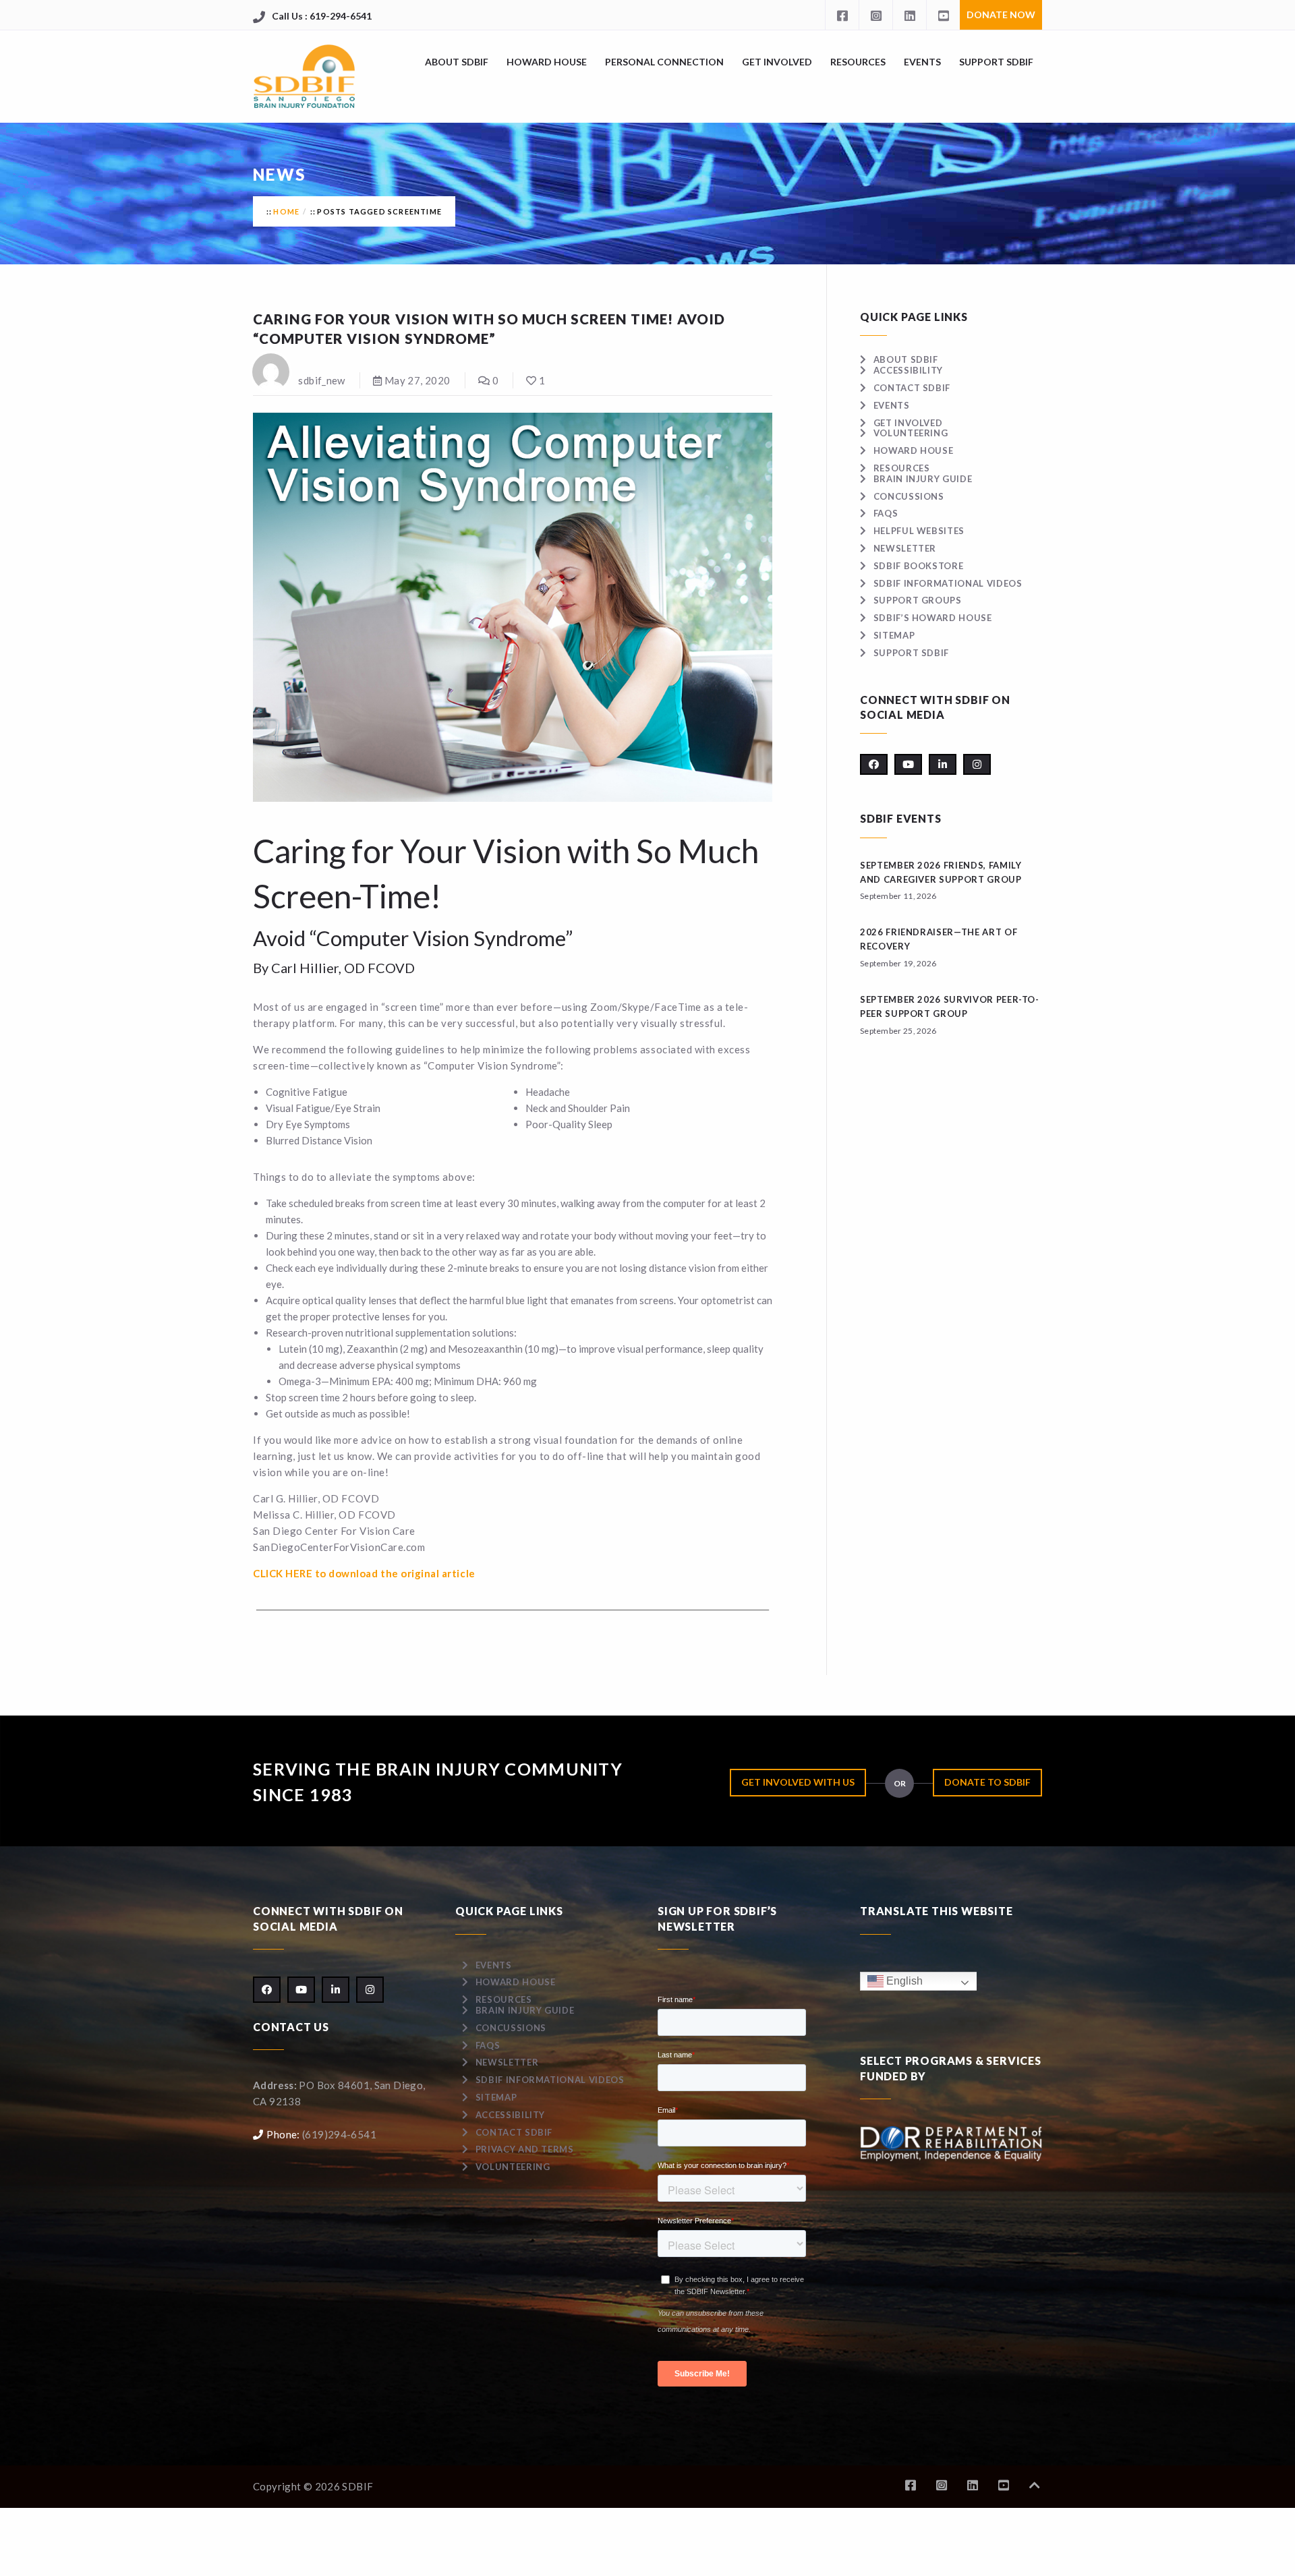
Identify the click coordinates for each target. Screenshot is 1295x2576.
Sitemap (894, 635)
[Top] (1035, 2485)
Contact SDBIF (912, 388)
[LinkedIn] (909, 15)
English (903, 1981)
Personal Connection (664, 62)
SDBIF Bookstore (918, 566)
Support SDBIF (996, 62)
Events (922, 62)
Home (286, 211)
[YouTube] (943, 15)
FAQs (886, 513)
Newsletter (905, 548)
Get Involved (777, 62)
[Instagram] (875, 15)
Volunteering (911, 433)
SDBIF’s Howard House (933, 618)
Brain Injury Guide (923, 479)
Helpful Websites (919, 531)
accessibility (908, 370)
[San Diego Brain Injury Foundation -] (305, 77)
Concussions (909, 496)
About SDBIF (457, 62)
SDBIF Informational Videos (948, 583)
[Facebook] (842, 15)
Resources (858, 62)
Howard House (547, 62)
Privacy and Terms (525, 2149)
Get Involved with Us (798, 1782)
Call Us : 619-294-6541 (322, 16)
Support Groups (918, 600)
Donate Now (1001, 14)
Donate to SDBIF (987, 1782)
